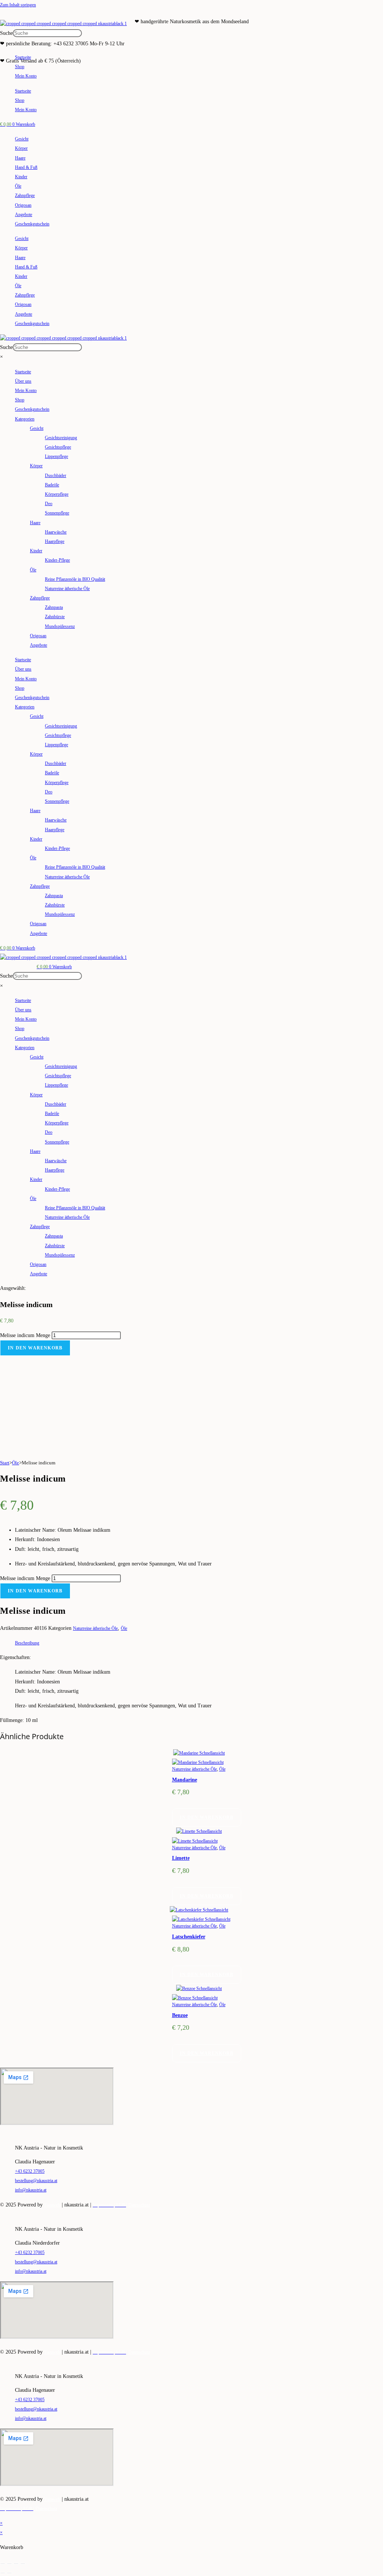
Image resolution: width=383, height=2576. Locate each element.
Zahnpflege (25, 195)
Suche (6, 33)
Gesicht (22, 139)
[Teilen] (16, 2564)
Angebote (24, 215)
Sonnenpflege (57, 513)
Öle (18, 186)
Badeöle (52, 485)
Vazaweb (52, 2205)
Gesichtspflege (58, 447)
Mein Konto (26, 76)
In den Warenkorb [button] (207, 1817)
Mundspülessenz (60, 626)
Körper (21, 148)
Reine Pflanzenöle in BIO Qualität (75, 579)
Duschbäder (56, 476)
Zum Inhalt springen (18, 5)
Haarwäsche (56, 532)
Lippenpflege (56, 456)
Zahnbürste (55, 617)
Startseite (23, 57)
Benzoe (180, 2015)
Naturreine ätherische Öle (67, 589)
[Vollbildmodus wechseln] (9, 2564)
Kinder (21, 177)
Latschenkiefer (189, 1937)
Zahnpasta (54, 607)
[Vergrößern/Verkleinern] (3, 2564)
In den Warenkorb (35, 1348)
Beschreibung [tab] (27, 1643)
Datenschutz (139, 2205)
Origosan (23, 205)
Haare (20, 158)
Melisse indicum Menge (25, 1335)
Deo (49, 504)
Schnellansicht (212, 1753)
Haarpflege (55, 541)
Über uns (23, 381)
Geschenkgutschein (32, 224)
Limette (181, 1858)
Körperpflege (57, 494)
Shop (20, 67)
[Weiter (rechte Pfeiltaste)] (9, 2573)
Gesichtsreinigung (61, 438)
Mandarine (185, 1780)
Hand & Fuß (26, 167)
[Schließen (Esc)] (23, 2564)
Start (5, 1463)
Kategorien (25, 419)
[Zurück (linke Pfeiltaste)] (3, 2573)
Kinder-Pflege (57, 560)
